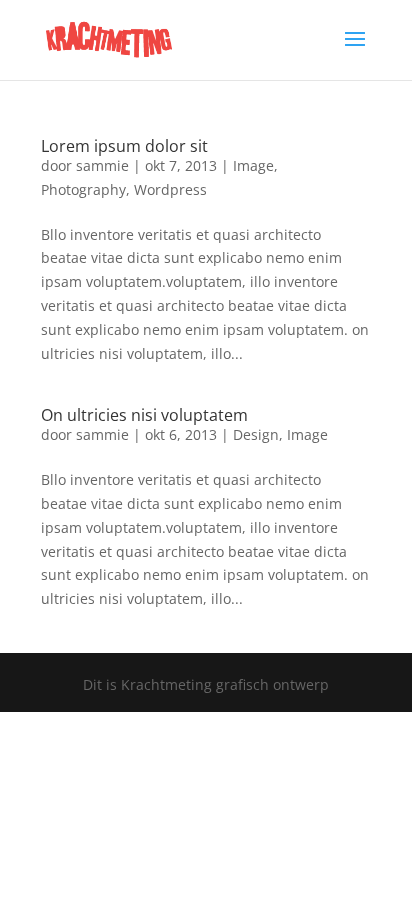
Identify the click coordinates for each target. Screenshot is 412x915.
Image (253, 165)
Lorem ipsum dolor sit (124, 146)
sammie (102, 165)
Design (256, 434)
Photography (83, 189)
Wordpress (170, 189)
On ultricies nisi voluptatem (144, 415)
